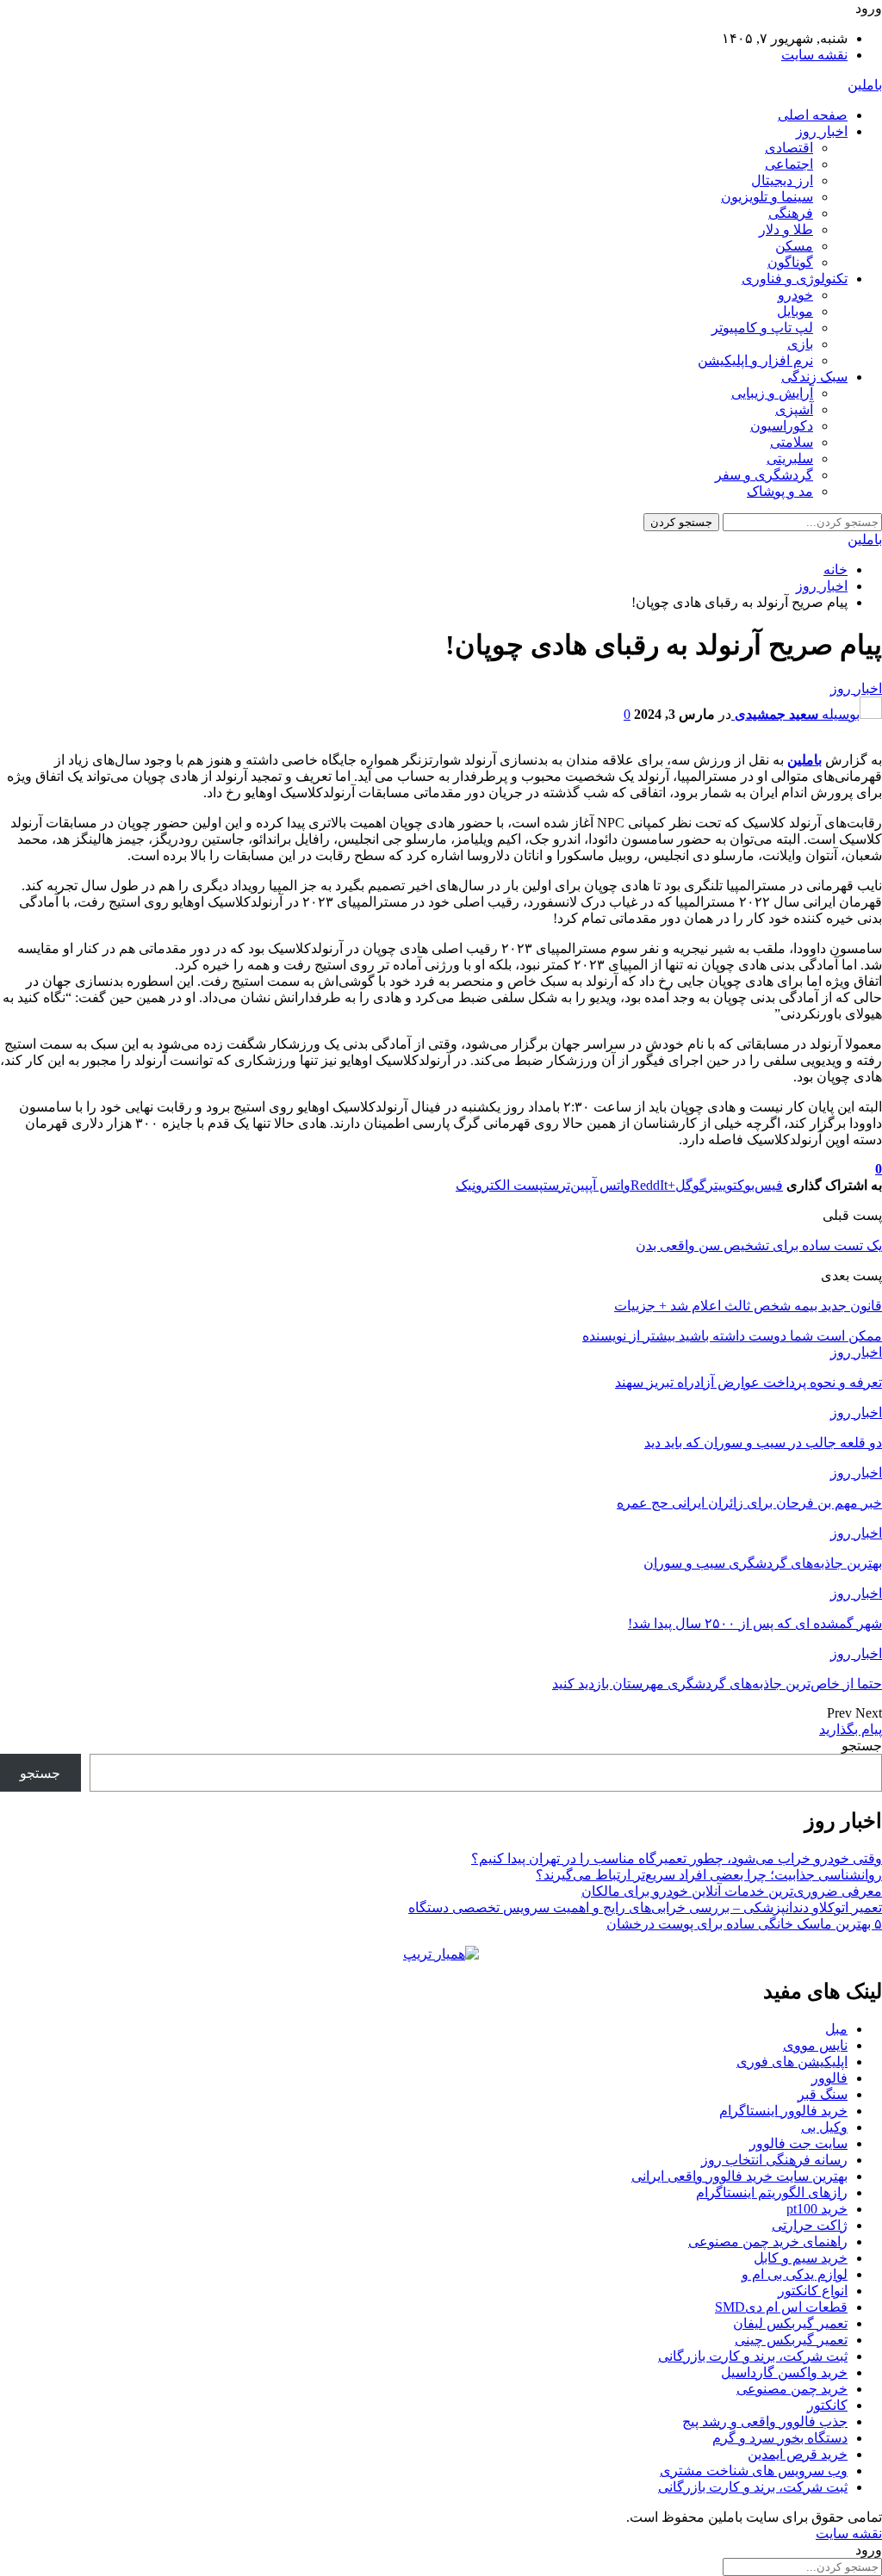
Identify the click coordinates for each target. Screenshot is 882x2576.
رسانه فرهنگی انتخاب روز (774, 2160)
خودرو (795, 295)
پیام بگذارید (851, 1729)
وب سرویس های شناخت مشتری (754, 2471)
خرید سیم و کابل (801, 2258)
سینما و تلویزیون (767, 197)
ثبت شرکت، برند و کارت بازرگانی (753, 2356)
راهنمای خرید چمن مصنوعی (768, 2242)
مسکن (794, 246)
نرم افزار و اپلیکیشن (755, 360)
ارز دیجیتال (782, 180)
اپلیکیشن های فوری (792, 2062)
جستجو (862, 1746)
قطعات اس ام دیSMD (781, 2307)
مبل (836, 2029)
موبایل (795, 311)
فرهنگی (791, 213)
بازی (800, 344)
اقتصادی (789, 148)
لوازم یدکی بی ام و (795, 2274)
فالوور (829, 2078)
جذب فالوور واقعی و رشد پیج (765, 2421)
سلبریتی (790, 458)
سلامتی (792, 442)
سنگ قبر (823, 2094)
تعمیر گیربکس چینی (791, 2340)
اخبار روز (822, 131)
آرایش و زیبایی (772, 393)
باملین (865, 85)
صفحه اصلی (813, 115)
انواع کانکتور (813, 2291)
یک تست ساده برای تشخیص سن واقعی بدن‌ (759, 1245)
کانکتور (827, 2405)
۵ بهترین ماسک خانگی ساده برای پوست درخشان (744, 1924)
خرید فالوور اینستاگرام (783, 2111)
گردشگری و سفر (764, 475)
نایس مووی (815, 2045)
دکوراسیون (782, 426)
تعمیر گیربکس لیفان (790, 2323)
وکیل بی (824, 2127)
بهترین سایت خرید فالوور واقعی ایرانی (739, 2176)
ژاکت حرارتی (810, 2225)
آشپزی (794, 409)
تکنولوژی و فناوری (795, 279)
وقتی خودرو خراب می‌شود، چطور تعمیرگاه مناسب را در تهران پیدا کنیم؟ (677, 1858)
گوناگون (790, 262)
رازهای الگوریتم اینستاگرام (772, 2192)
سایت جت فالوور (798, 2143)
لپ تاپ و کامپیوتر (762, 328)
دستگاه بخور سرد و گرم (780, 2438)
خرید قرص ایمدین (798, 2454)
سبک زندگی (814, 377)
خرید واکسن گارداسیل (784, 2372)
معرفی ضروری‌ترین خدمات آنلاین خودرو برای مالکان (732, 1891)
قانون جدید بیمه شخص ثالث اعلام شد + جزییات (748, 1306)
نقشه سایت (814, 55)
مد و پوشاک (780, 491)
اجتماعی (789, 164)
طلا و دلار (786, 229)
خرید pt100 (817, 2209)
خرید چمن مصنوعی (792, 2389)
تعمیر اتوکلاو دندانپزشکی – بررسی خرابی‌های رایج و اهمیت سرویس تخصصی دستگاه (645, 1907)
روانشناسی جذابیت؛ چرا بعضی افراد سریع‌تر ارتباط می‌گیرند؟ (709, 1875)
